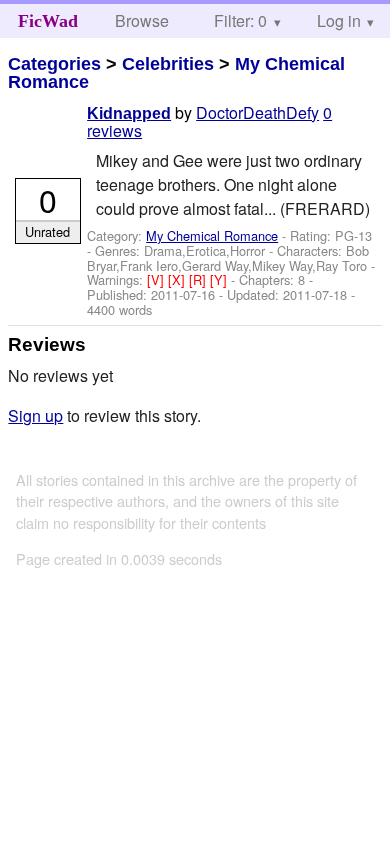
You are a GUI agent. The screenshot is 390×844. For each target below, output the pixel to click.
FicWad (48, 21)
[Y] (220, 279)
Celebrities (168, 64)
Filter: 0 (240, 20)
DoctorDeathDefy (257, 112)
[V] (157, 279)
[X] (178, 279)
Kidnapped (129, 113)
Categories (54, 64)
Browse (142, 20)
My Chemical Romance (212, 235)
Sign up (35, 415)
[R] (199, 279)
